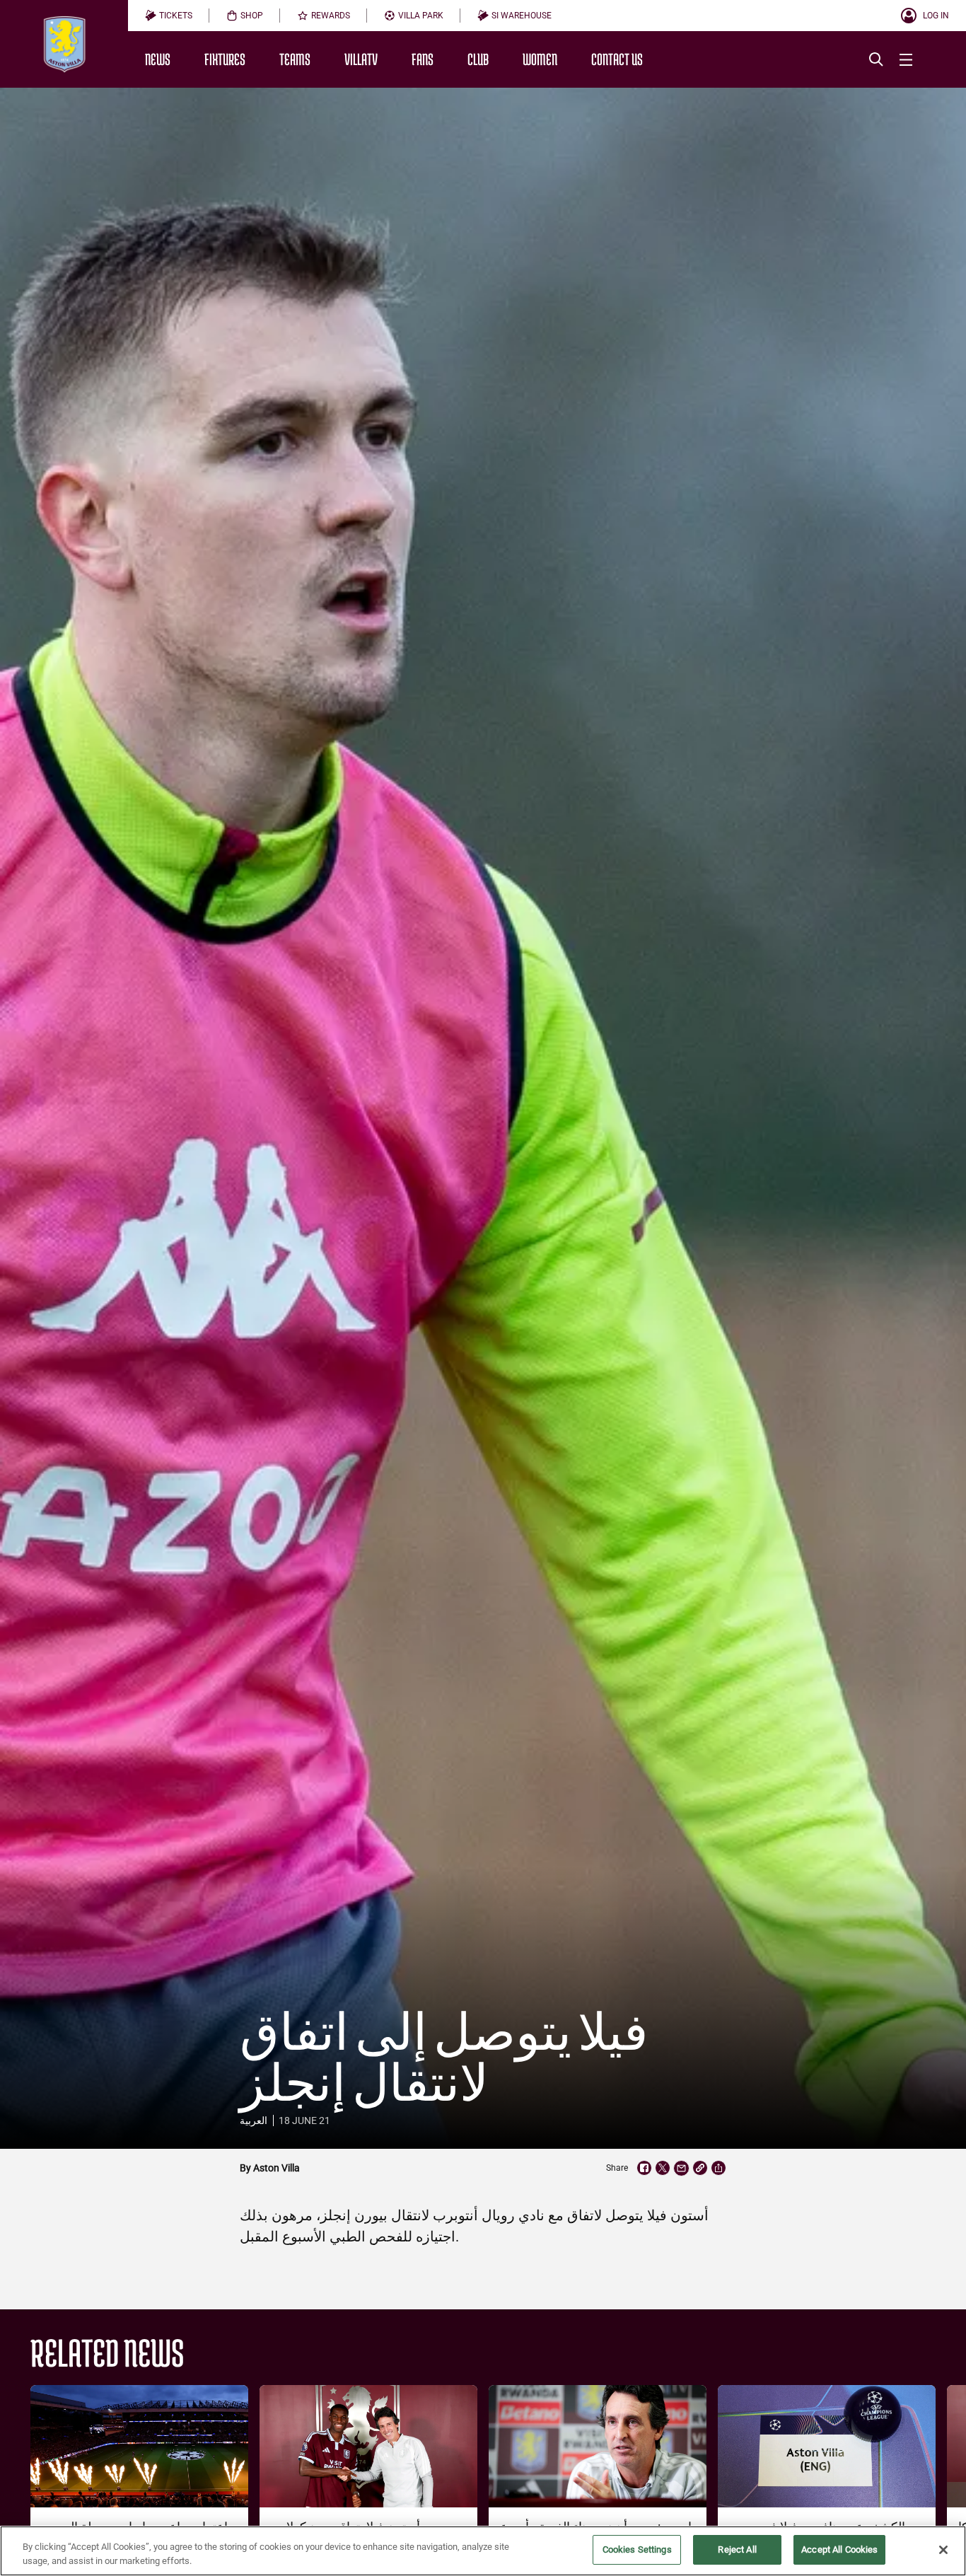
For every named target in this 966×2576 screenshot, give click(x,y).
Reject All (737, 2549)
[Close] (943, 2550)
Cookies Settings (637, 2549)
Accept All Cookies (839, 2549)
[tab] (169, 16)
